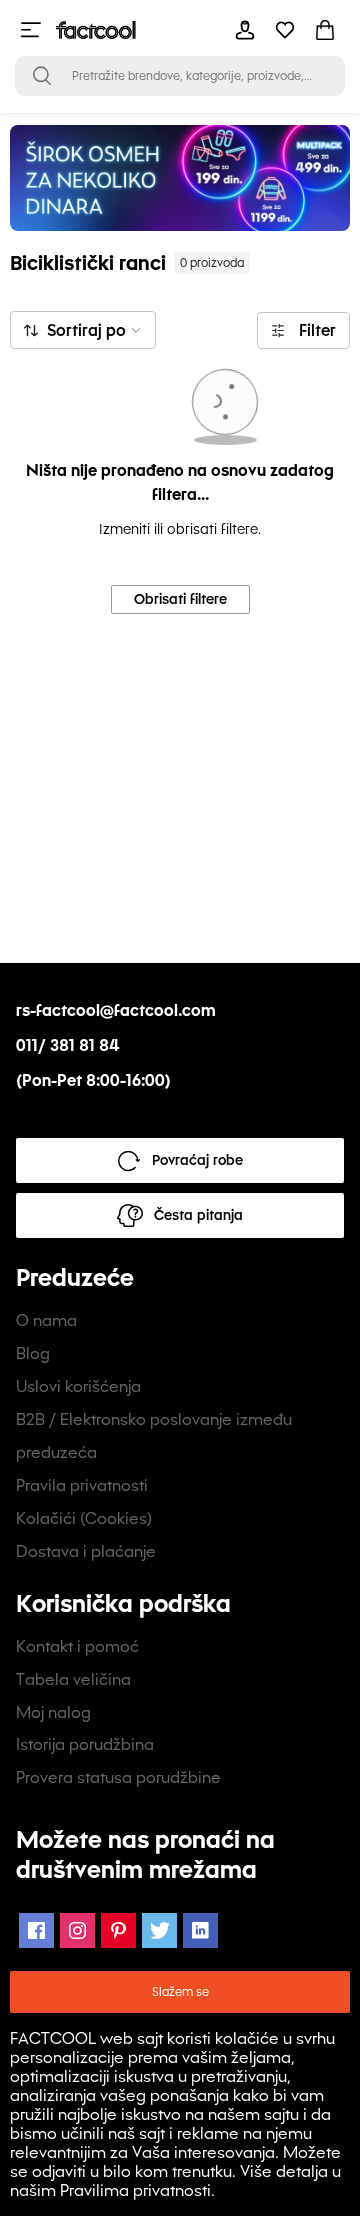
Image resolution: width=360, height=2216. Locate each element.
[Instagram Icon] (77, 1930)
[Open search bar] (42, 76)
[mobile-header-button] (245, 30)
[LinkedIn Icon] (200, 1930)
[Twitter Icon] (159, 1930)
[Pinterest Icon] (118, 1930)
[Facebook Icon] (36, 1930)
